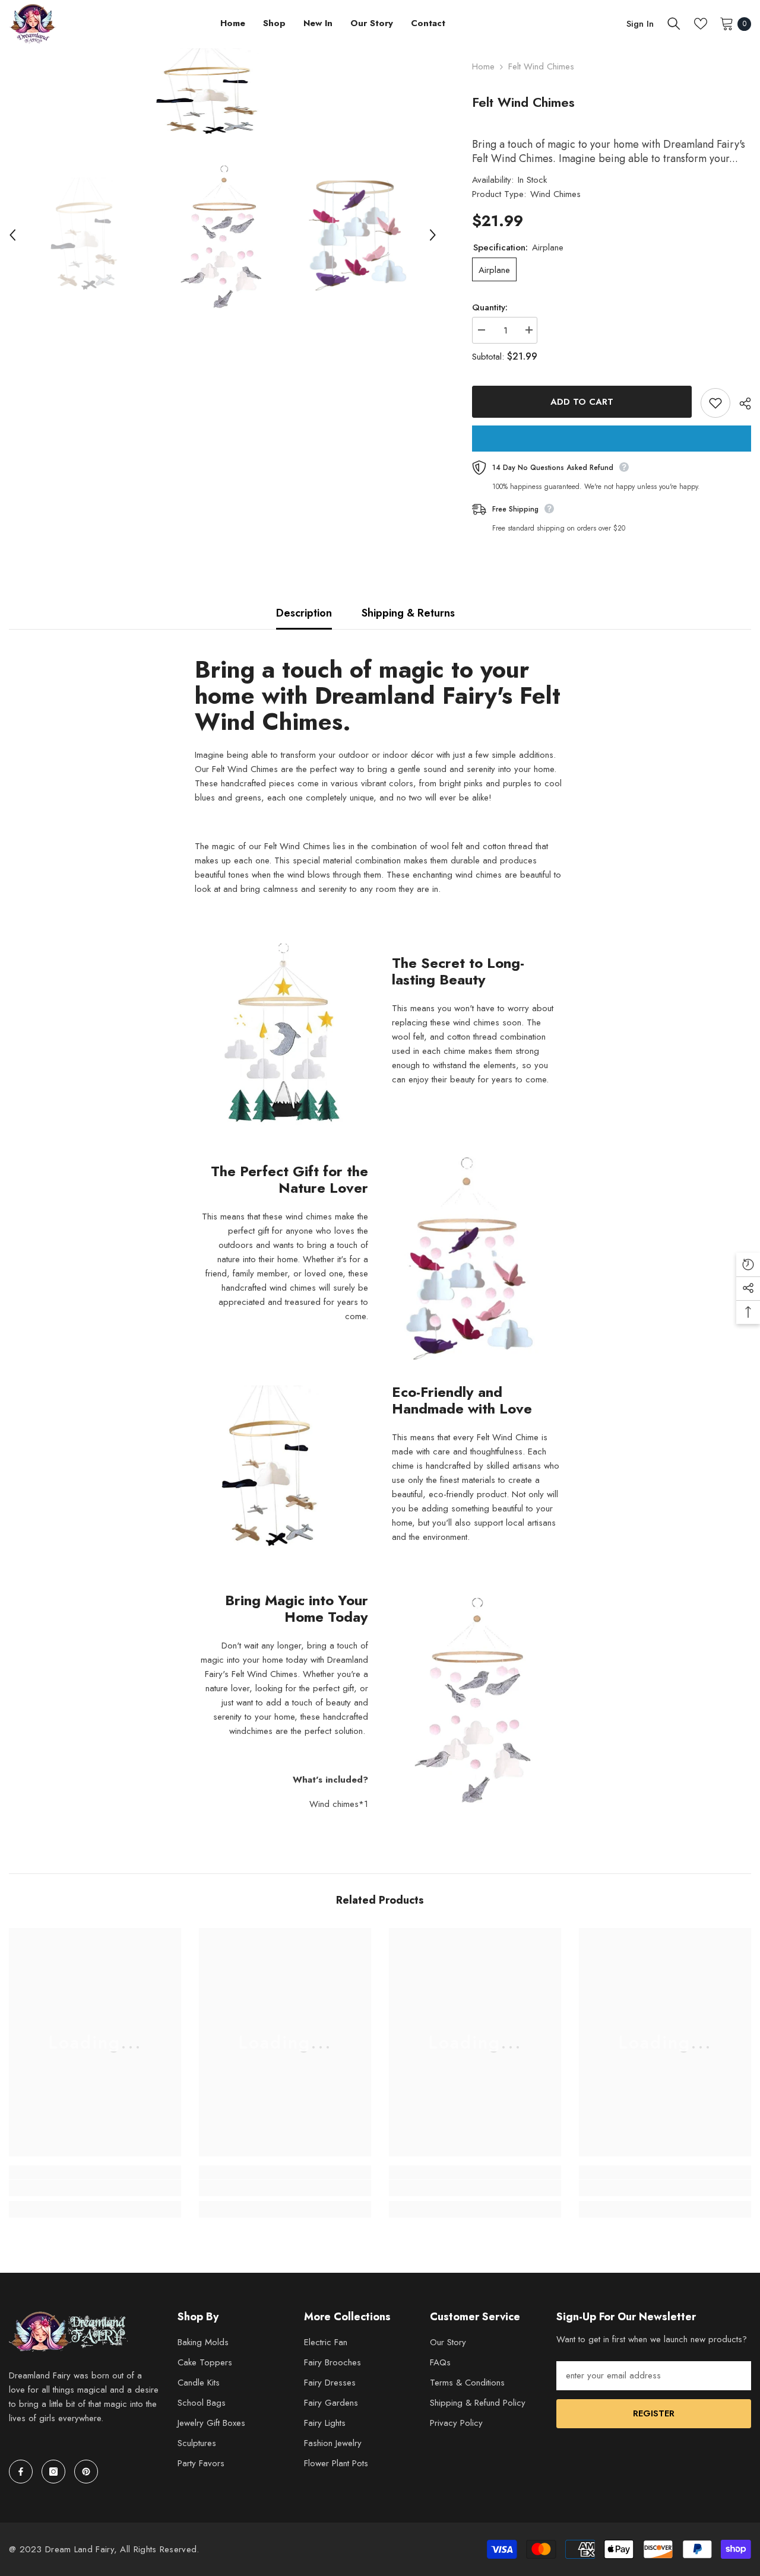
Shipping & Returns (408, 613)
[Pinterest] (86, 2472)
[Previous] (12, 235)
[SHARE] (741, 404)
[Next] (433, 235)
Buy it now (612, 439)
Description (304, 613)
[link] (95, 2188)
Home (483, 66)
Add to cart (582, 402)
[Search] (674, 24)
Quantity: (490, 307)
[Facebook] (21, 2472)
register (654, 2413)
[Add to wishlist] (715, 403)
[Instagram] (53, 2472)
